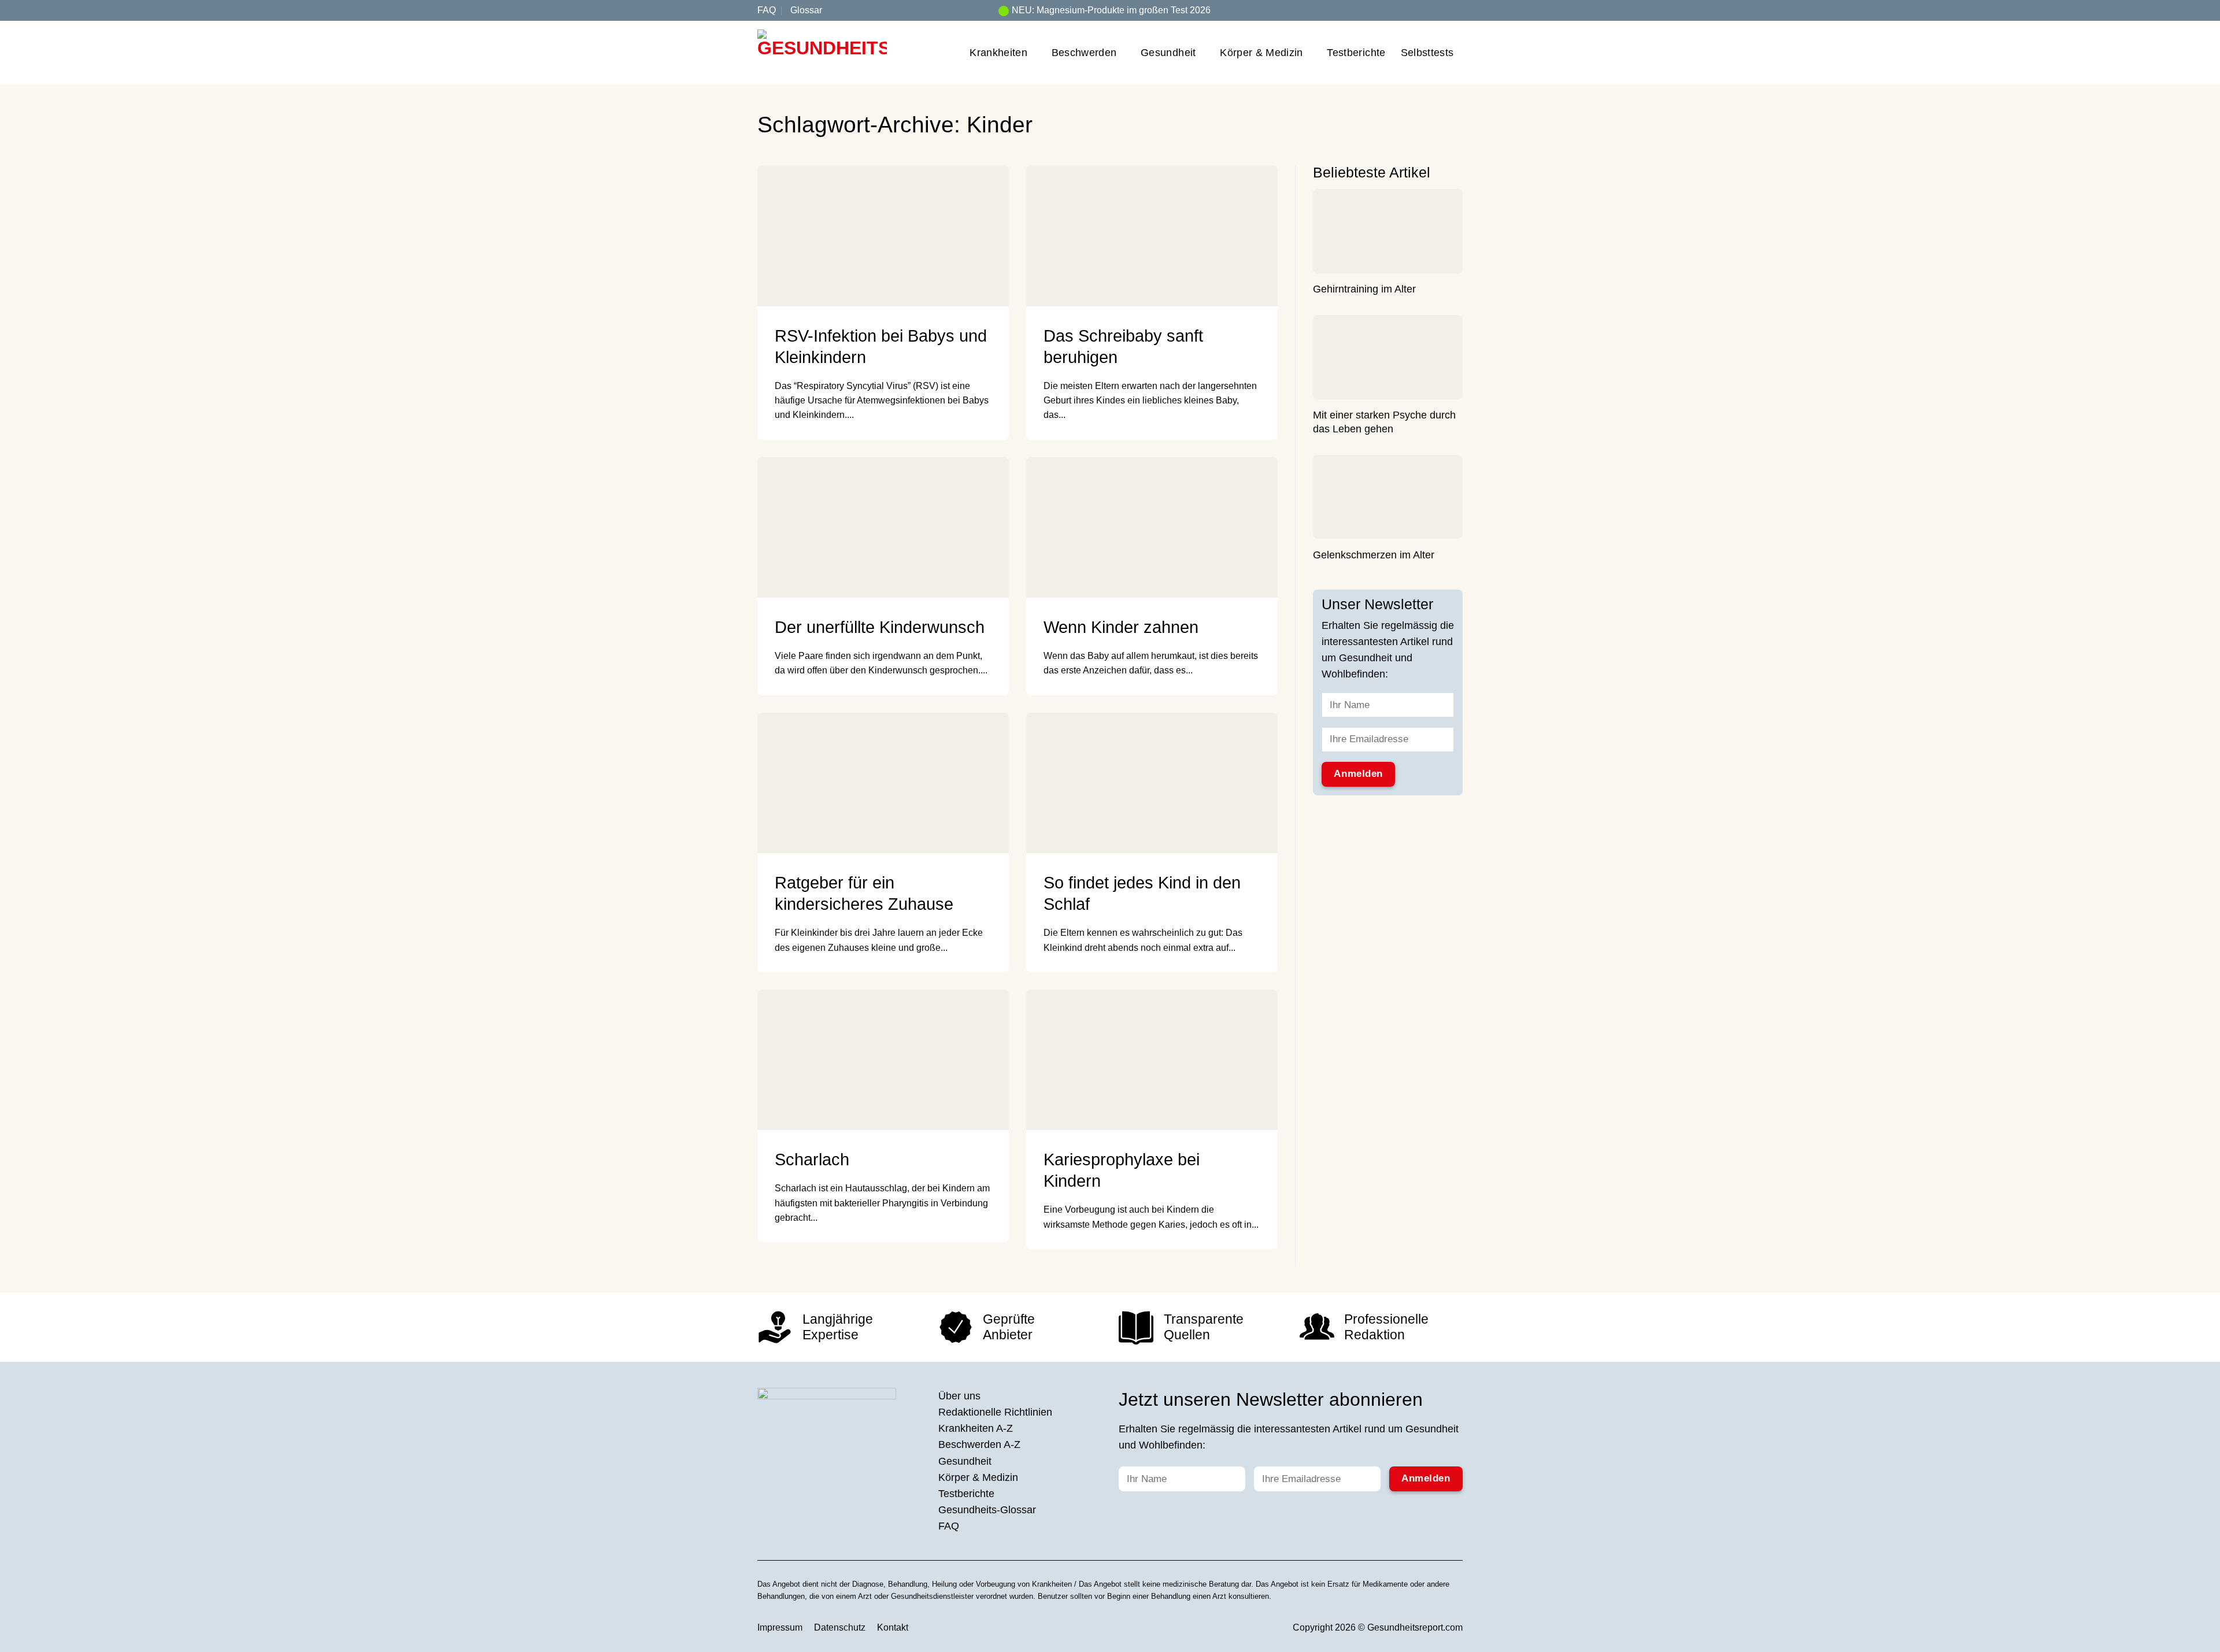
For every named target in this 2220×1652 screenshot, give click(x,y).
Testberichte (1356, 53)
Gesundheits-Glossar (987, 1510)
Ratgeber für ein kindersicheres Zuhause (864, 893)
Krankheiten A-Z (976, 1428)
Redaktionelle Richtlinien (995, 1412)
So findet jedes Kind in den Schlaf (1142, 893)
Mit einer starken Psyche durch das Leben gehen (1384, 423)
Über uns (959, 1396)
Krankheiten (998, 53)
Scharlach (812, 1160)
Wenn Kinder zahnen (1121, 627)
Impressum (780, 1627)
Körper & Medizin (1261, 53)
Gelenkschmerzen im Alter (1374, 555)
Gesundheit (1168, 53)
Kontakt (893, 1627)
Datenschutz (840, 1627)
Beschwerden (1084, 53)
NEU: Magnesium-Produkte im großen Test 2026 (1111, 10)
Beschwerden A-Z (979, 1444)
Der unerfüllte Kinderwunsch (880, 627)
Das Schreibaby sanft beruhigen (1123, 347)
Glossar (806, 10)
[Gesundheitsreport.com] (822, 53)
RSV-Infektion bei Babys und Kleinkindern (881, 347)
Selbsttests (1427, 53)
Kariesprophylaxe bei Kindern (1122, 1170)
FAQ (767, 10)
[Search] (1458, 10)
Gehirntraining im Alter (1364, 290)
